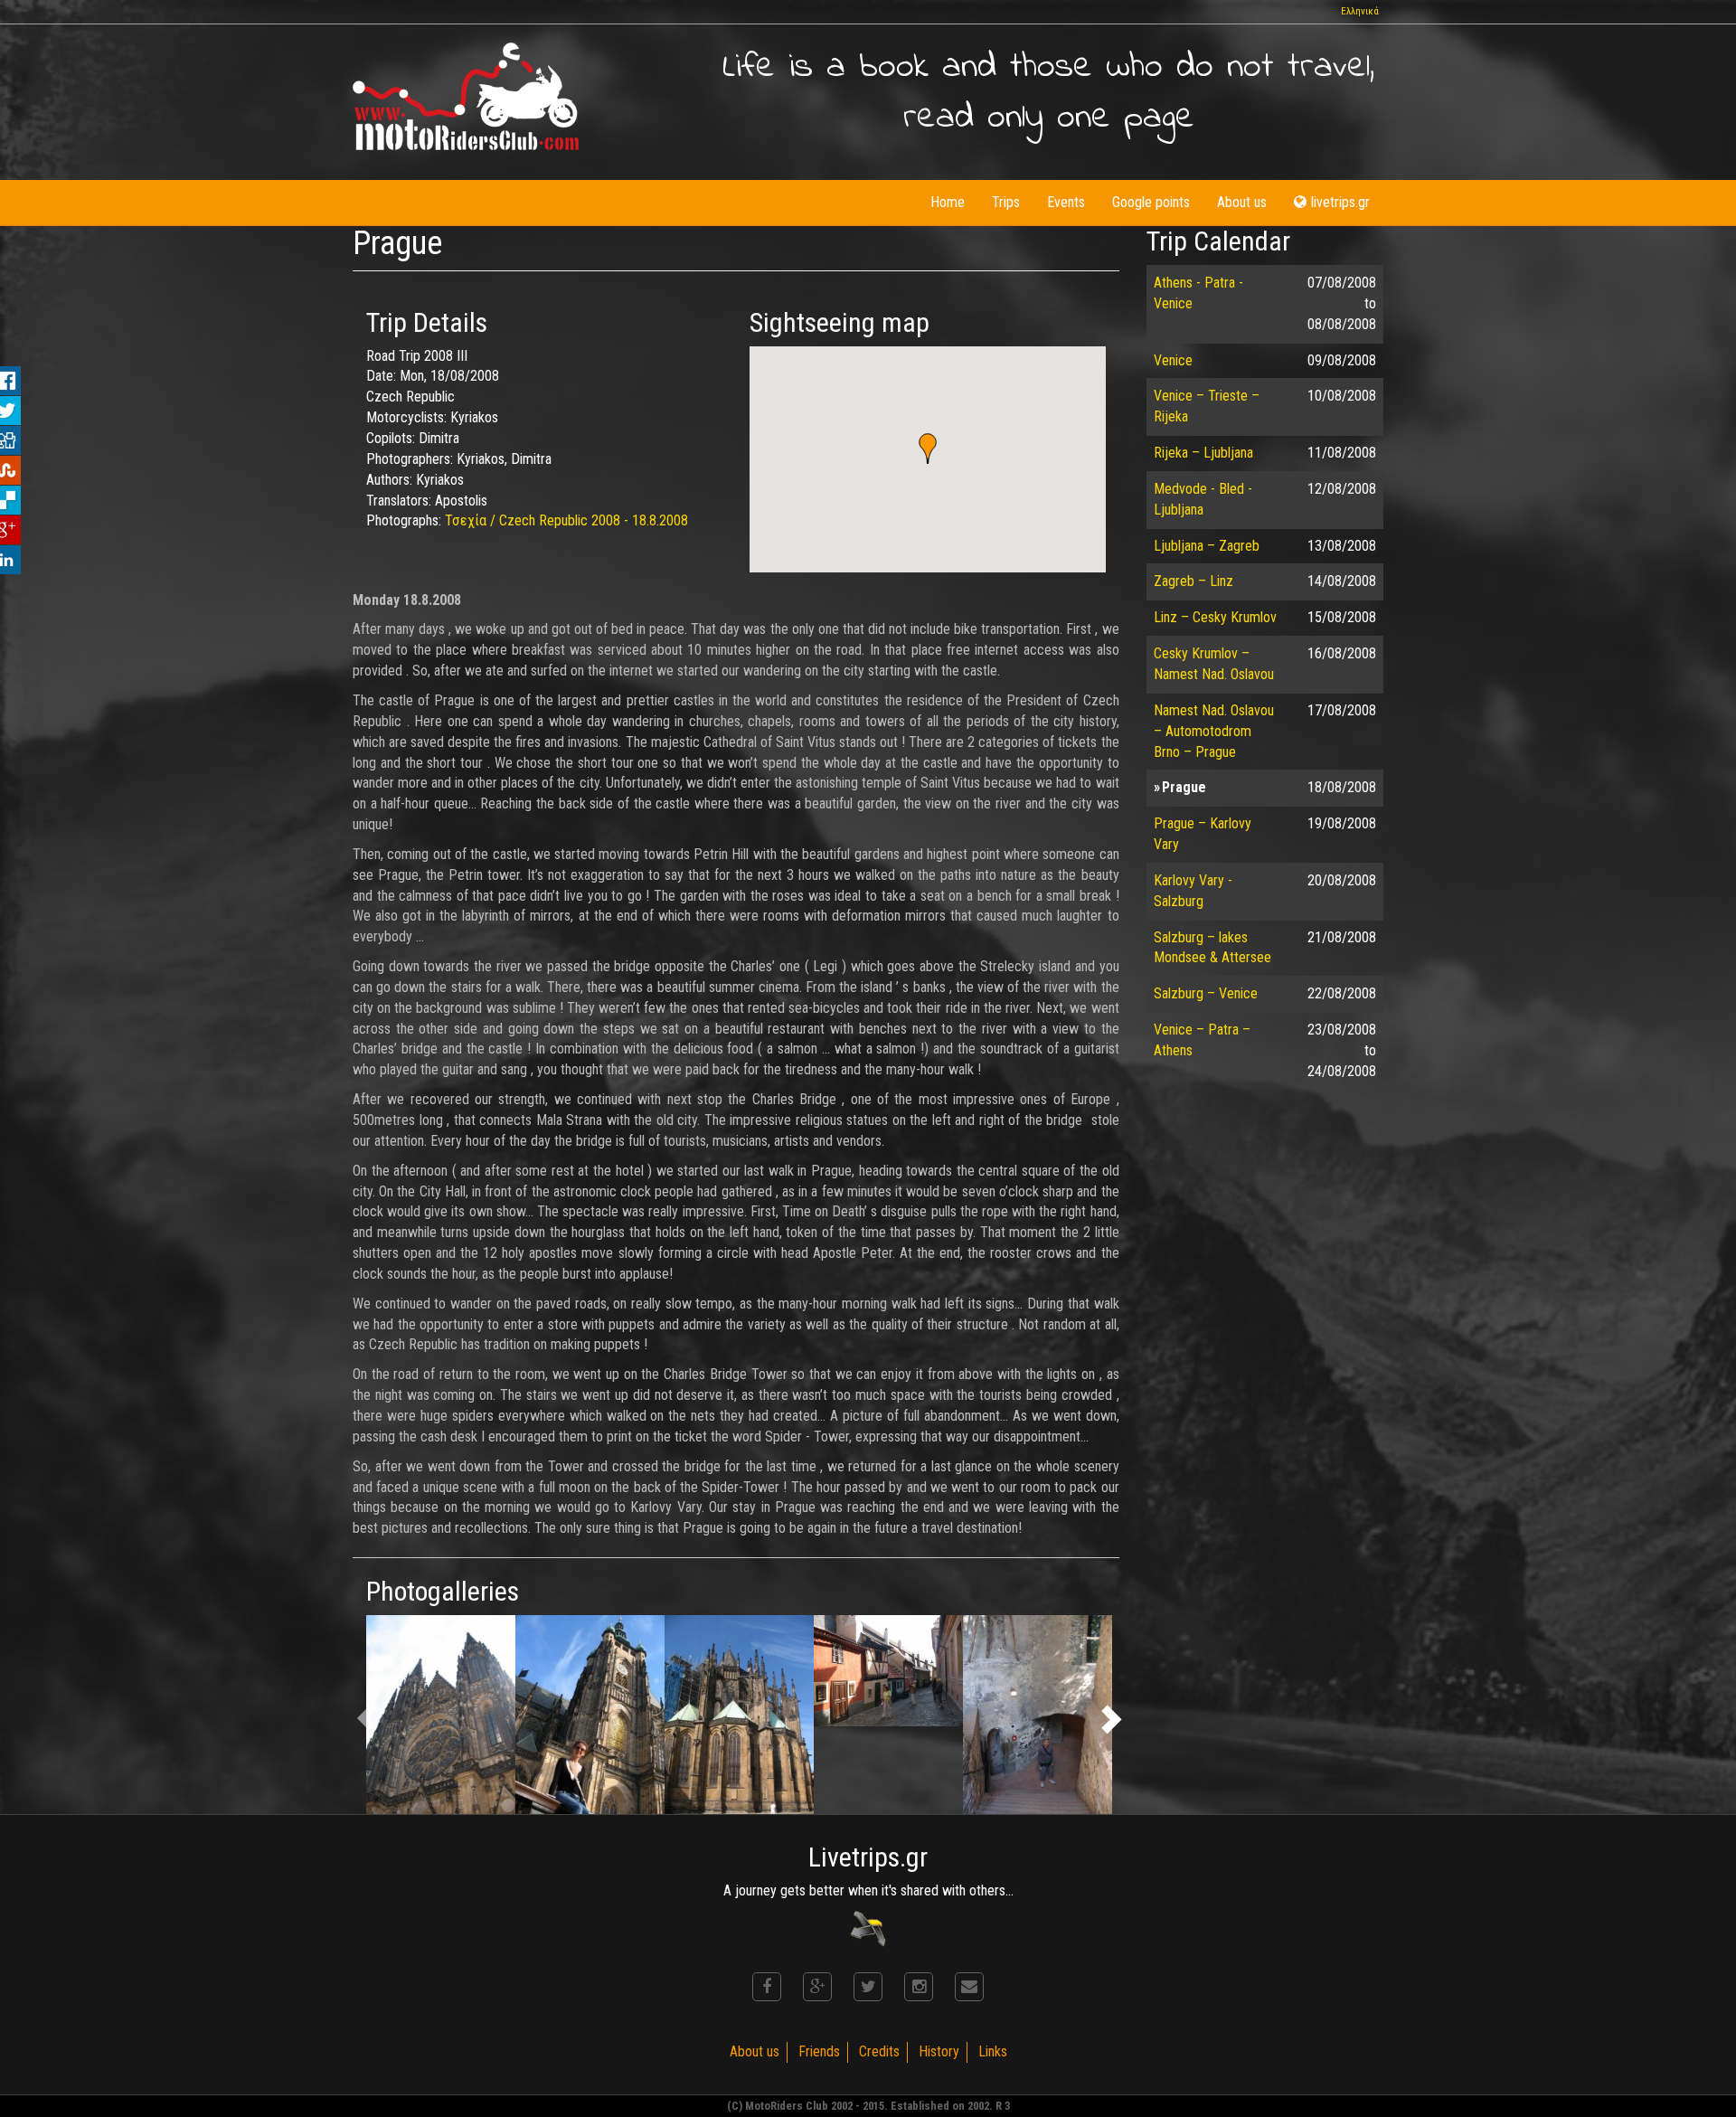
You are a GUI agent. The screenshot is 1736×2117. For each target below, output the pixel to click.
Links (993, 2051)
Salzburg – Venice (1206, 993)
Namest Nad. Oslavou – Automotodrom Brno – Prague (1214, 731)
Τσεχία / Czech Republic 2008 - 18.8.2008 (566, 520)
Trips (1006, 202)
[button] (928, 449)
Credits (879, 2051)
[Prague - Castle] (441, 1715)
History (939, 2051)
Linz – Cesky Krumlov (1215, 617)
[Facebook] (767, 1987)
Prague (1184, 787)
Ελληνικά (1360, 11)
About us (1242, 202)
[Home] (466, 96)
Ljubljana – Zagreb (1207, 546)
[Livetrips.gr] (868, 1928)
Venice (1173, 360)
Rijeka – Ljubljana (1203, 453)
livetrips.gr (1340, 202)
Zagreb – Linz (1193, 581)
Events (1066, 202)
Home (948, 202)
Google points (1151, 202)
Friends (819, 2051)
